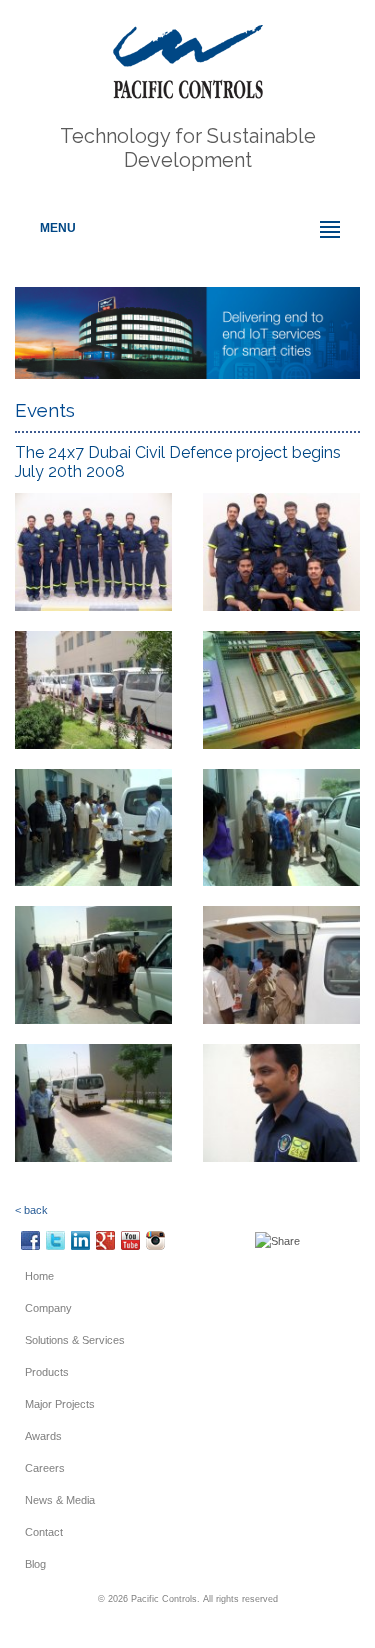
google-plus (105, 1240)
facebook (30, 1240)
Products (47, 1372)
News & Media (60, 1500)
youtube (130, 1240)
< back (31, 1210)
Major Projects (60, 1404)
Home (39, 1276)
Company (48, 1308)
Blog (35, 1564)
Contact (44, 1532)
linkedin (80, 1240)
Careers (45, 1468)
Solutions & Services (75, 1340)
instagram (155, 1240)
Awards (43, 1436)
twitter (55, 1240)
